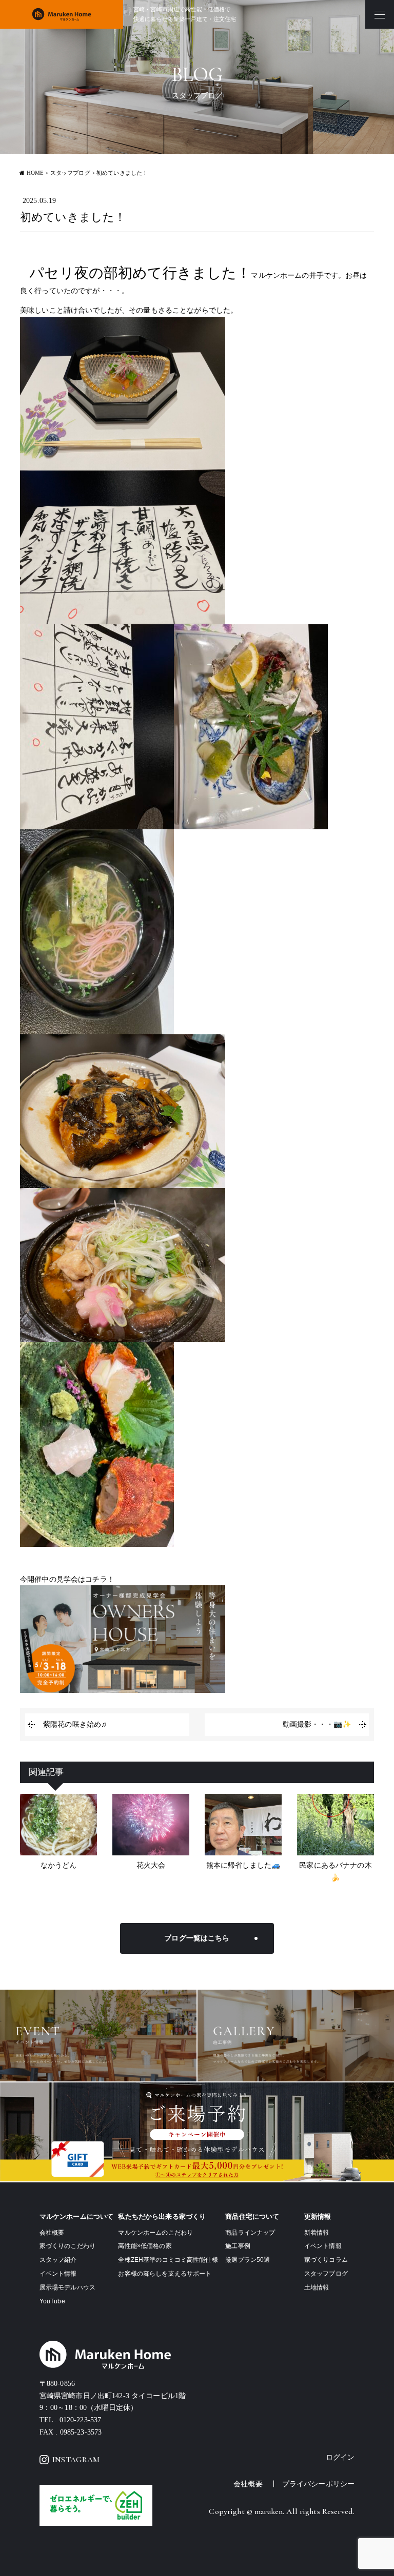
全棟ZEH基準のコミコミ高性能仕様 (168, 2260)
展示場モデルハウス (67, 2287)
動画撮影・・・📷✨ (317, 1724)
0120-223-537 (81, 2420)
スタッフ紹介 (58, 2260)
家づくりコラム (326, 2260)
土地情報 (317, 2287)
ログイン (340, 2457)
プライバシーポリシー (318, 2484)
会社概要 (52, 2233)
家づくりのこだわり (67, 2246)
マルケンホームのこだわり (155, 2233)
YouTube (52, 2301)
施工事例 (238, 2246)
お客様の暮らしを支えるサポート (165, 2274)
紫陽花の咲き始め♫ (75, 1724)
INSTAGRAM (76, 2460)
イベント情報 (58, 2274)
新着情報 (317, 2233)
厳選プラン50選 (248, 2260)
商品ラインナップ (250, 2233)
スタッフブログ (326, 2274)
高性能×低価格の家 (145, 2246)
